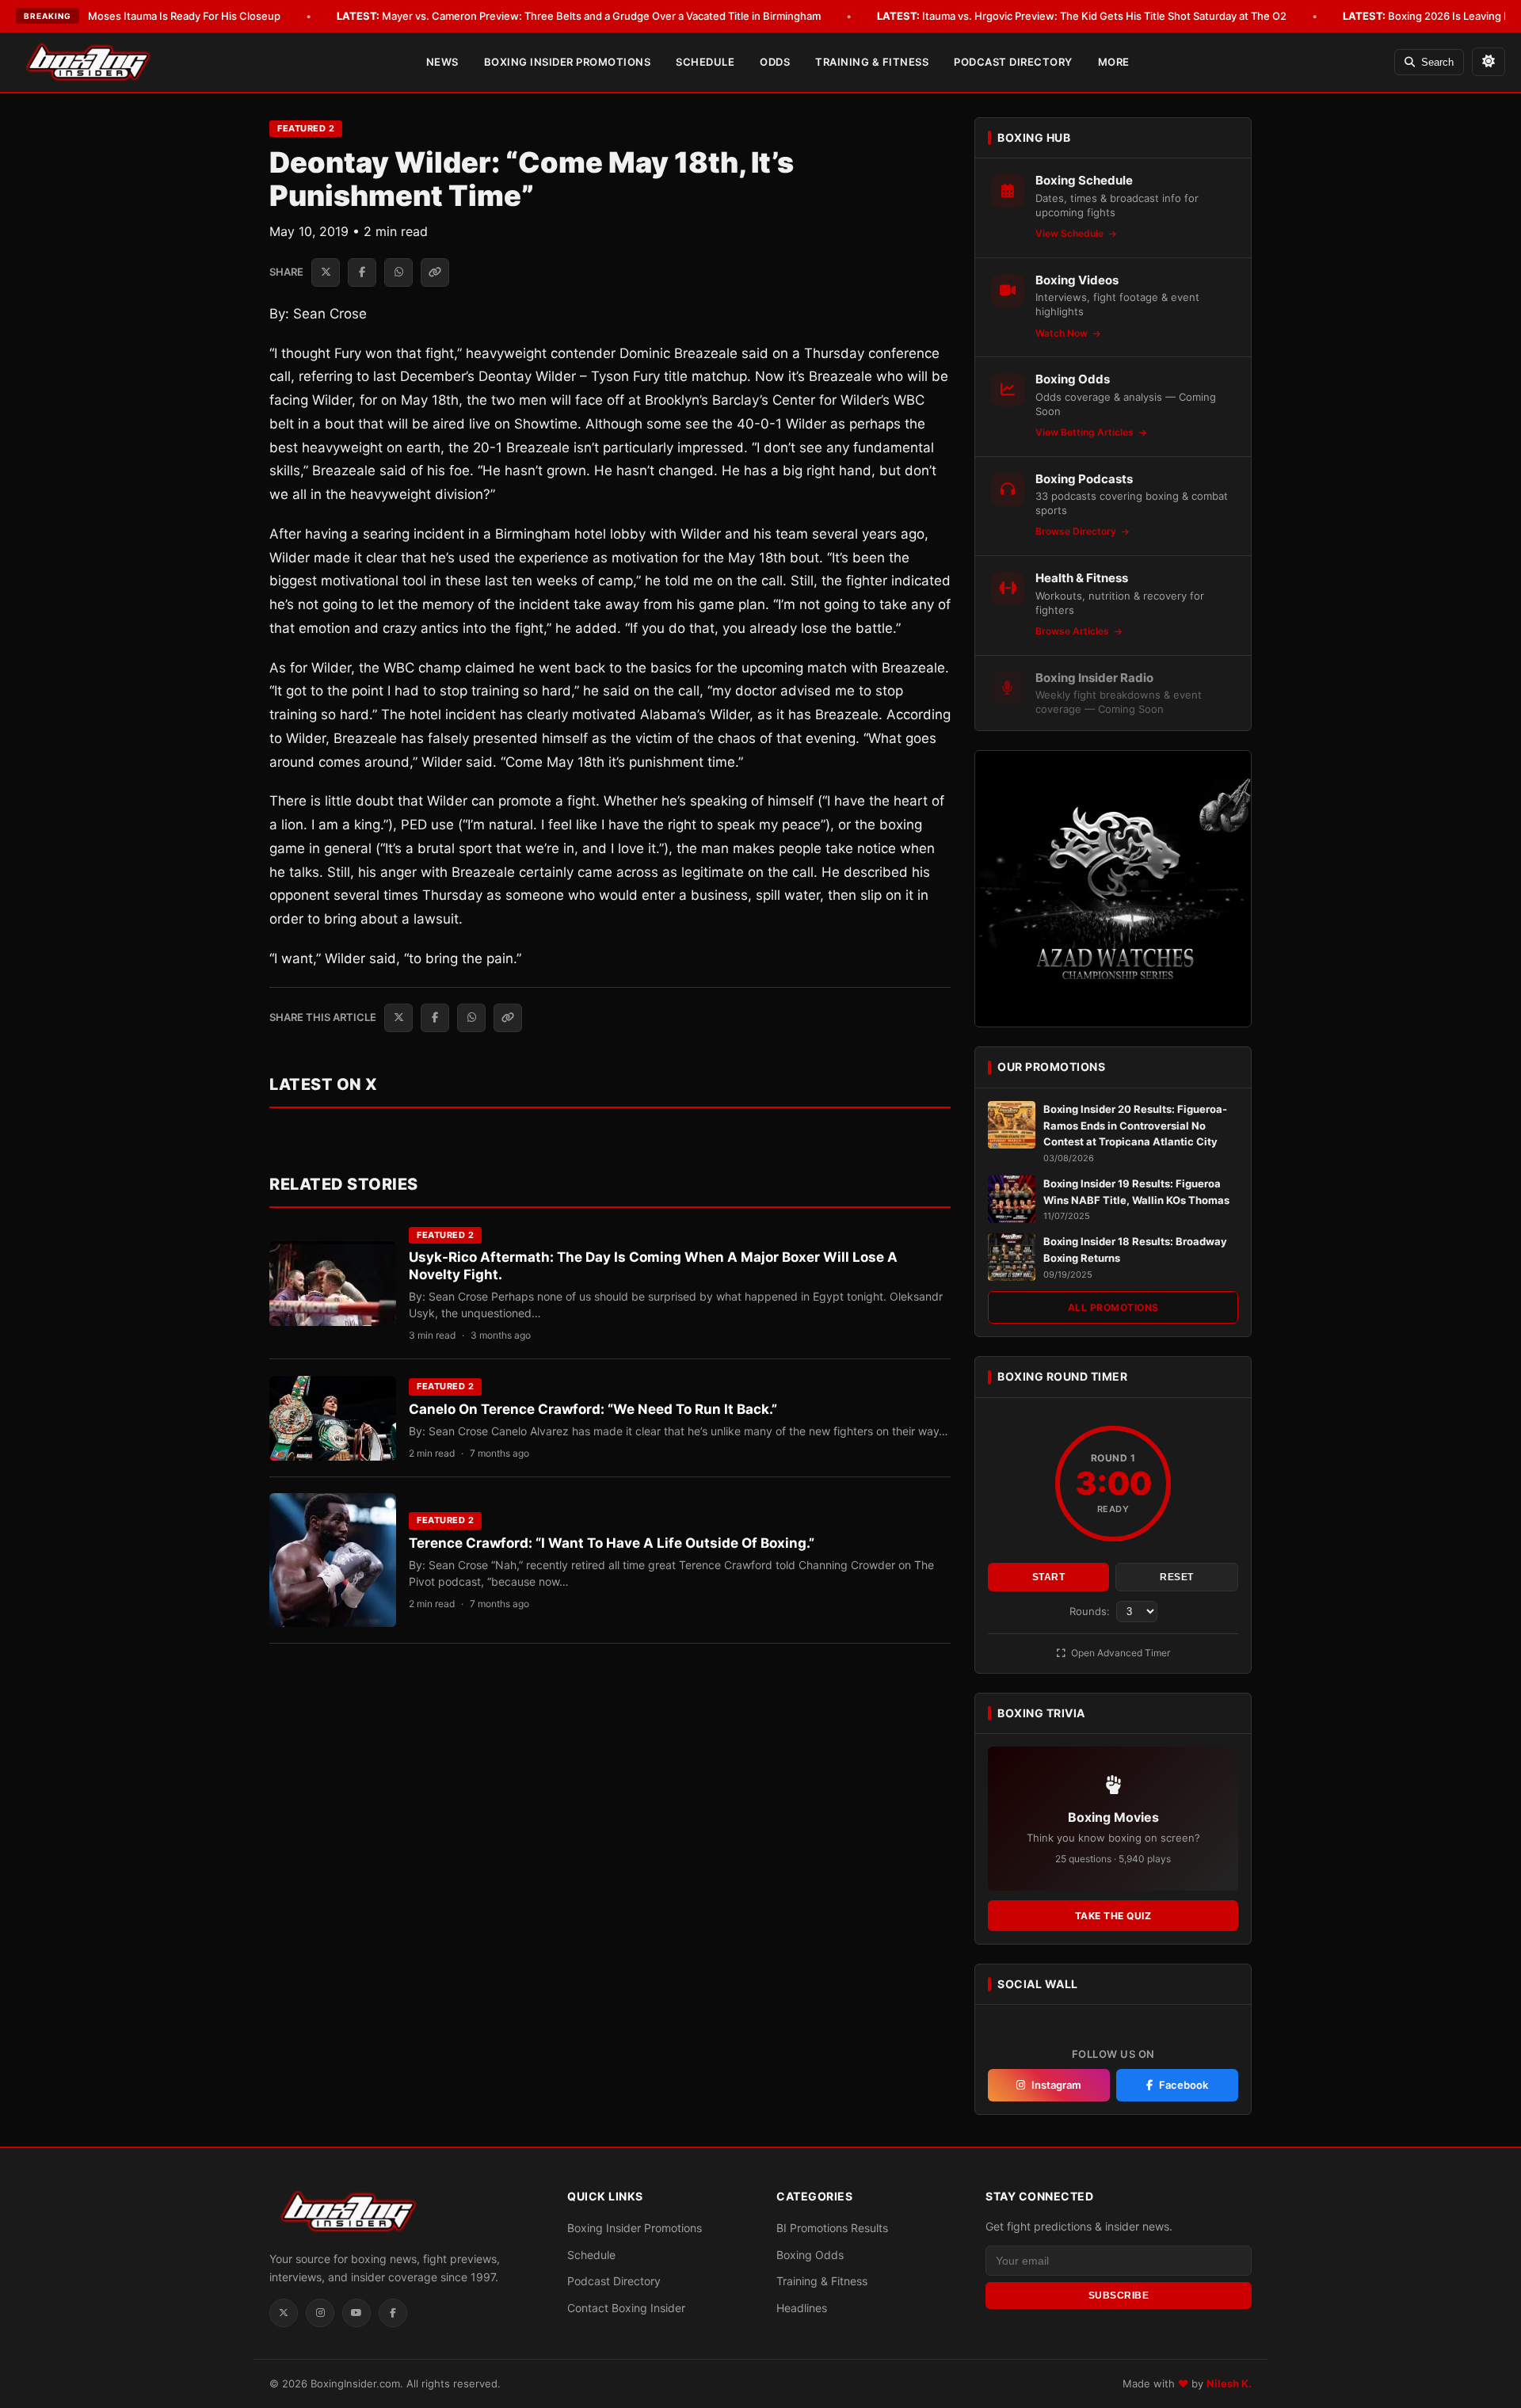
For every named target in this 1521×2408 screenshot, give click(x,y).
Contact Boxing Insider (626, 2308)
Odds (775, 62)
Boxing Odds (810, 2255)
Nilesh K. (1229, 2383)
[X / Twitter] (284, 2313)
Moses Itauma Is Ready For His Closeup (162, 16)
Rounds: (1091, 1611)
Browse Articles (1073, 631)
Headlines (802, 2308)
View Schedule (1071, 233)
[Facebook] (393, 2313)
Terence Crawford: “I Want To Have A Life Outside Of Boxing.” (612, 1543)
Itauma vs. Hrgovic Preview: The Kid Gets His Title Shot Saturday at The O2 (1082, 16)
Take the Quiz (1113, 1916)
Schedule (705, 62)
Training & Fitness (872, 62)
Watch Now (1063, 333)
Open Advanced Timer (1119, 1653)
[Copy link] (435, 272)
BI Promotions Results (832, 2228)
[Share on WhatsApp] (398, 272)
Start (1049, 1577)
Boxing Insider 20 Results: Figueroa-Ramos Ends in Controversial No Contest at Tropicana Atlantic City (1135, 1126)
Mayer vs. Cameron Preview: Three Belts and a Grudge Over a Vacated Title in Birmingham (579, 16)
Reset (1177, 1577)
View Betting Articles (1086, 432)
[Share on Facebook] (362, 272)
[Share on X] (326, 272)
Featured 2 (306, 128)
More (1114, 62)
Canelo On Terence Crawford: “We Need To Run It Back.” (593, 1409)
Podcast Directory (1013, 62)
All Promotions (1113, 1307)
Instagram (1056, 2085)
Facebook (1184, 2085)
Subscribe (1119, 2296)
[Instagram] (320, 2313)
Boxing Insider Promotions (568, 62)
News (442, 62)
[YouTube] (356, 2313)
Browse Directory (1077, 531)
